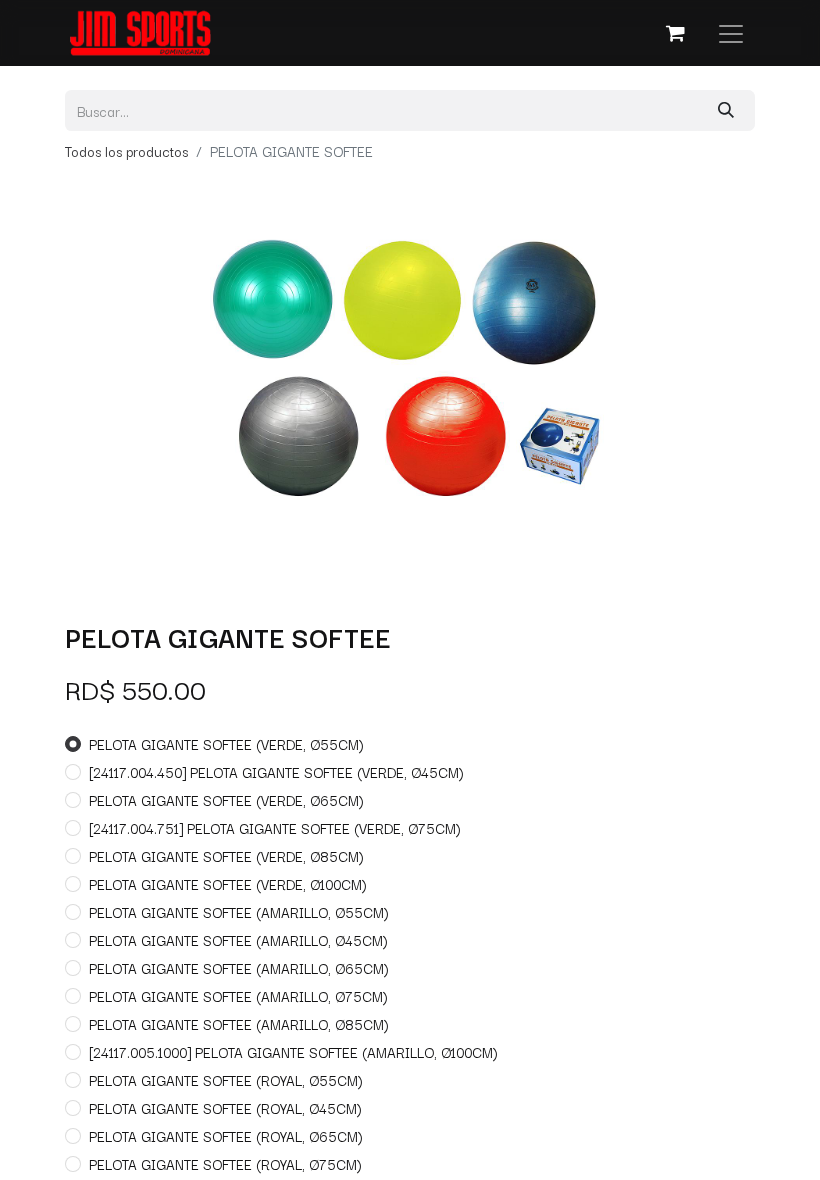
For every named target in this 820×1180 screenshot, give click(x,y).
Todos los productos (126, 151)
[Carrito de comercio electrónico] (675, 33)
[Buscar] (726, 110)
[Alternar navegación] (731, 33)
